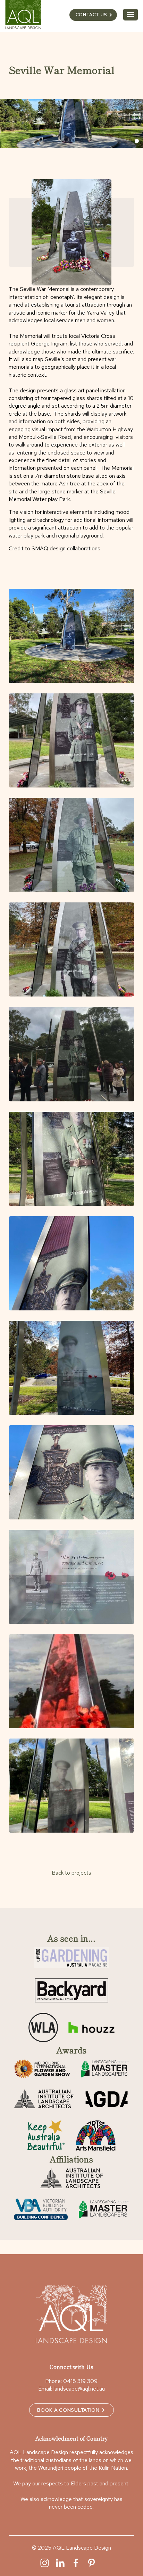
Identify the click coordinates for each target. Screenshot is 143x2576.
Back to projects (71, 1873)
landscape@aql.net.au (79, 2389)
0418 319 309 (80, 2381)
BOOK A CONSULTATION (68, 2410)
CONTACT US (91, 15)
